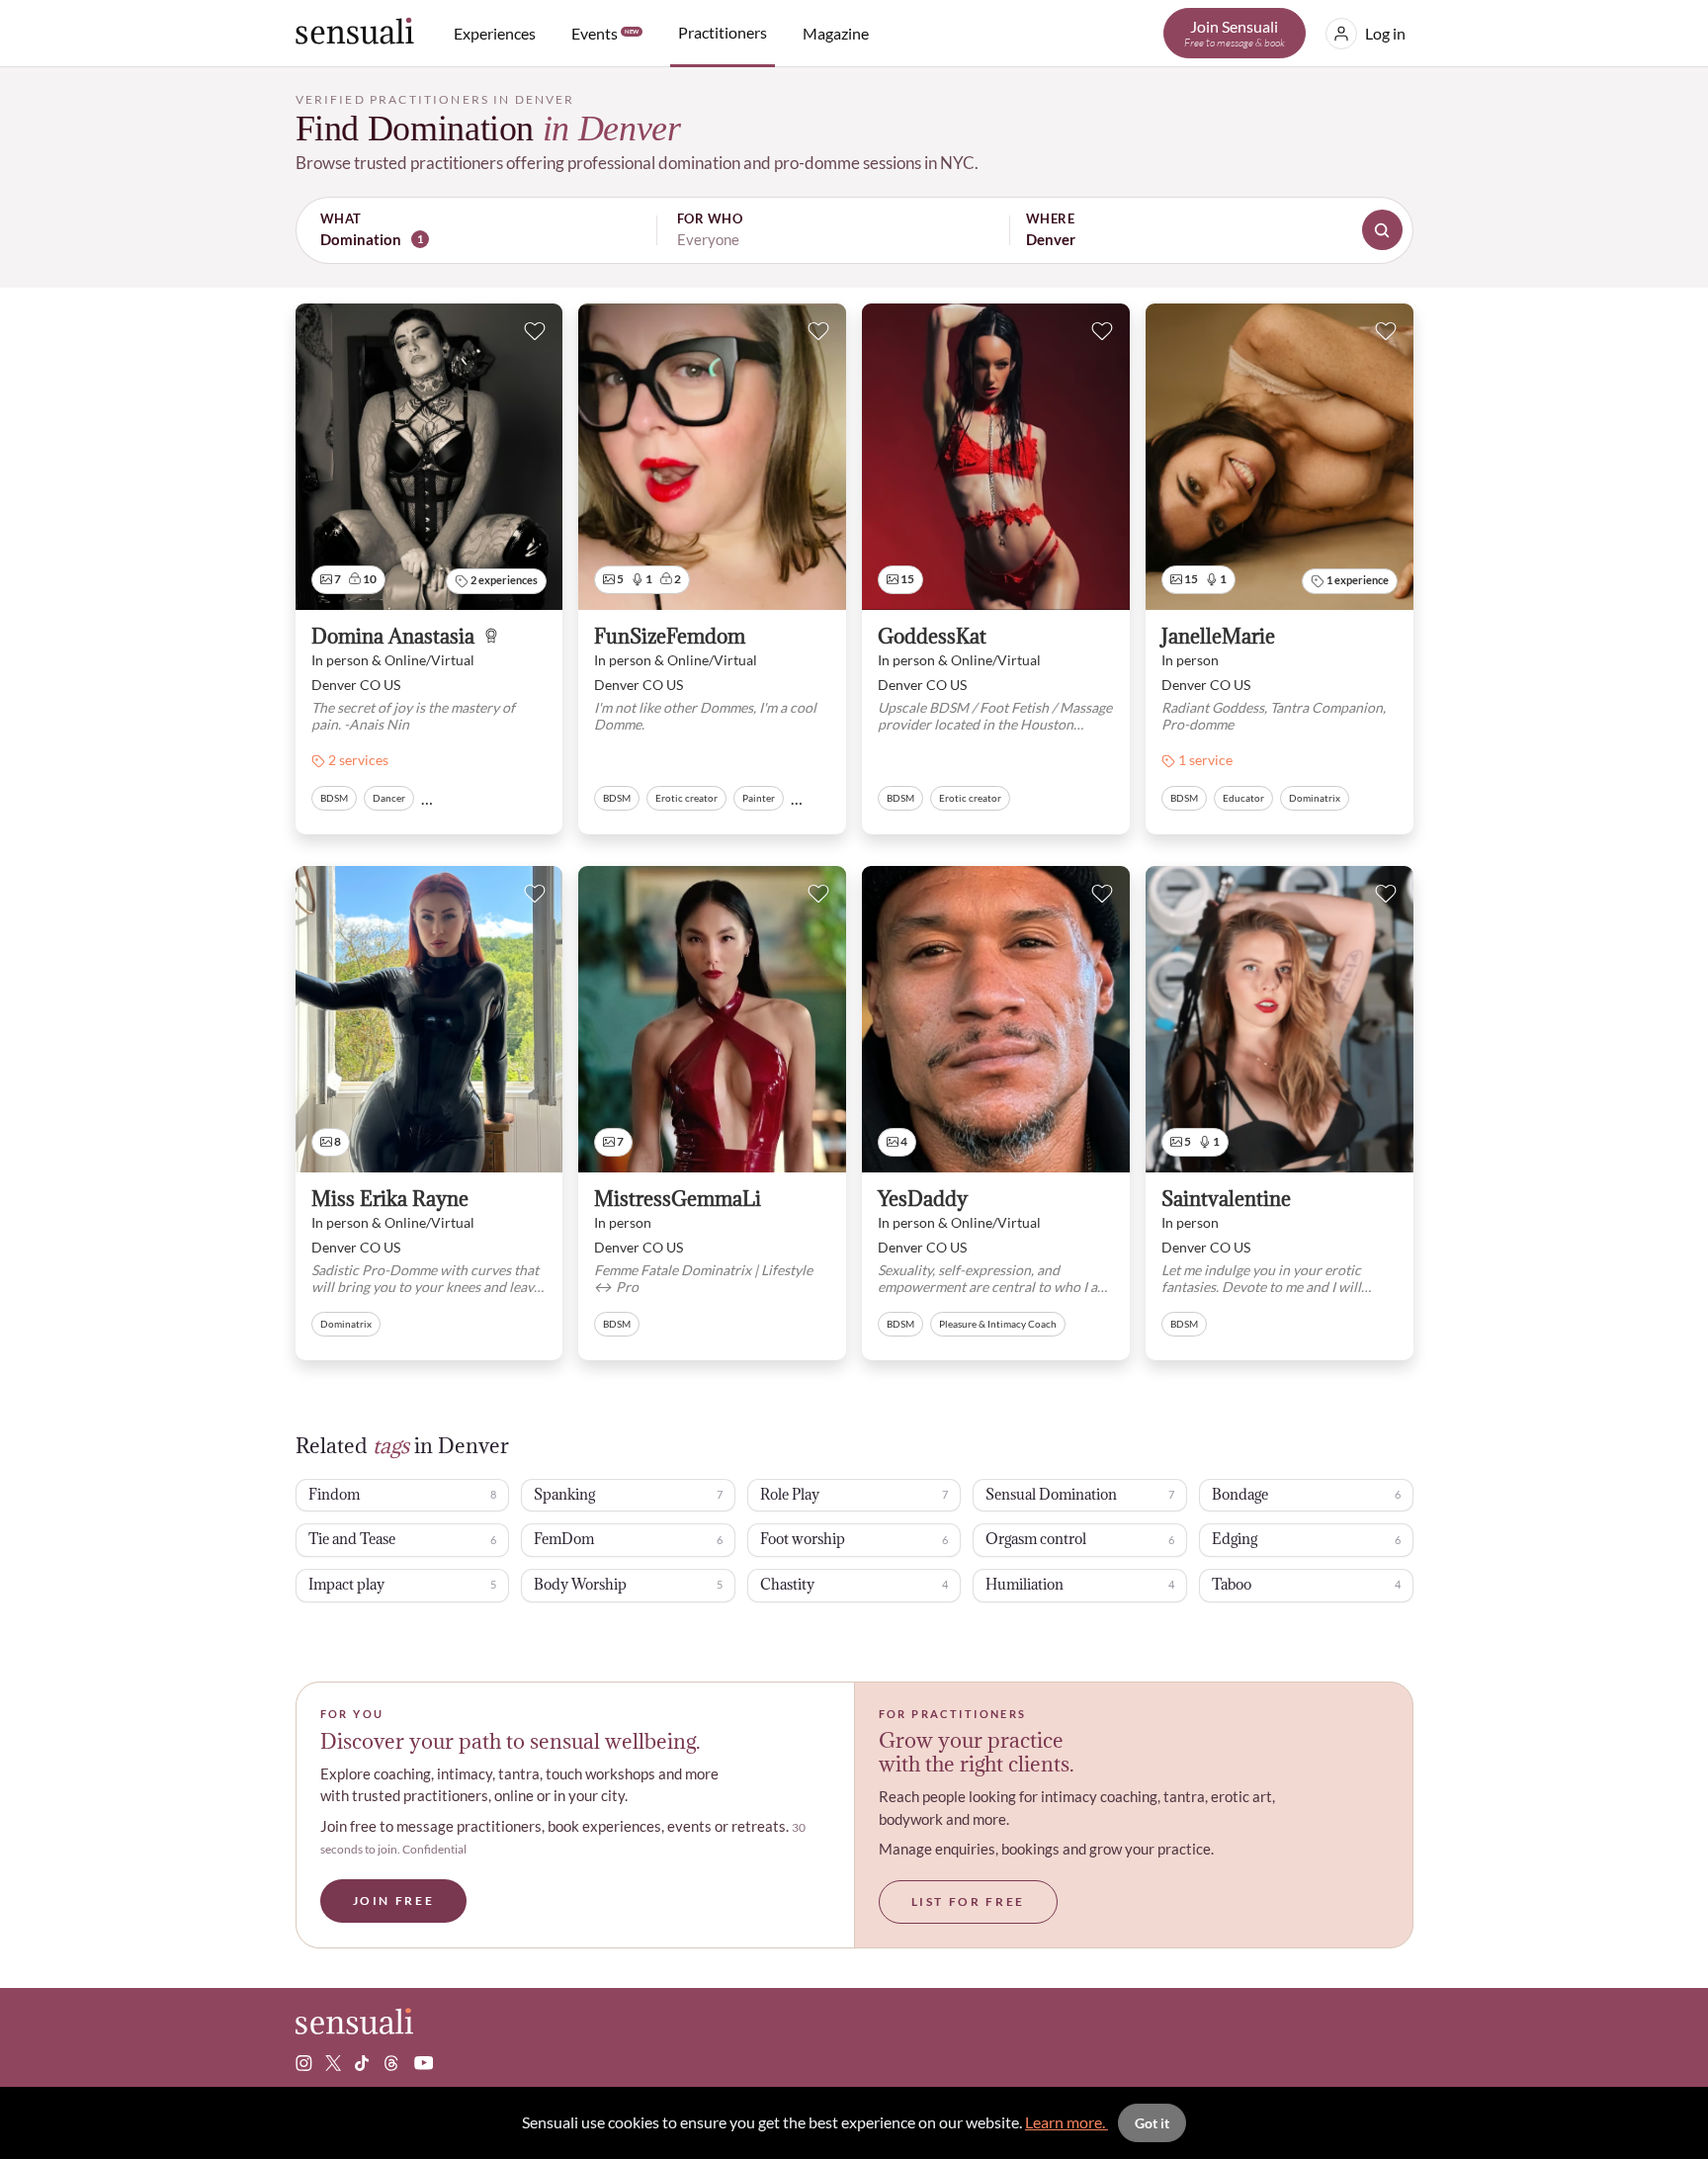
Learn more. (1067, 2122)
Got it (1152, 2123)
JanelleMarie (1218, 637)
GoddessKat (932, 637)
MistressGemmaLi (678, 1200)
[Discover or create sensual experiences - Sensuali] (355, 33)
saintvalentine (1226, 1200)
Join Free (394, 1900)
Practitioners (723, 32)
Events (605, 33)
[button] (854, 230)
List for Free (968, 1901)
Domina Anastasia (393, 637)
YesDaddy (923, 1200)
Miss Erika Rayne (390, 1200)
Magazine (836, 33)
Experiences (495, 33)
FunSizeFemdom (670, 637)
